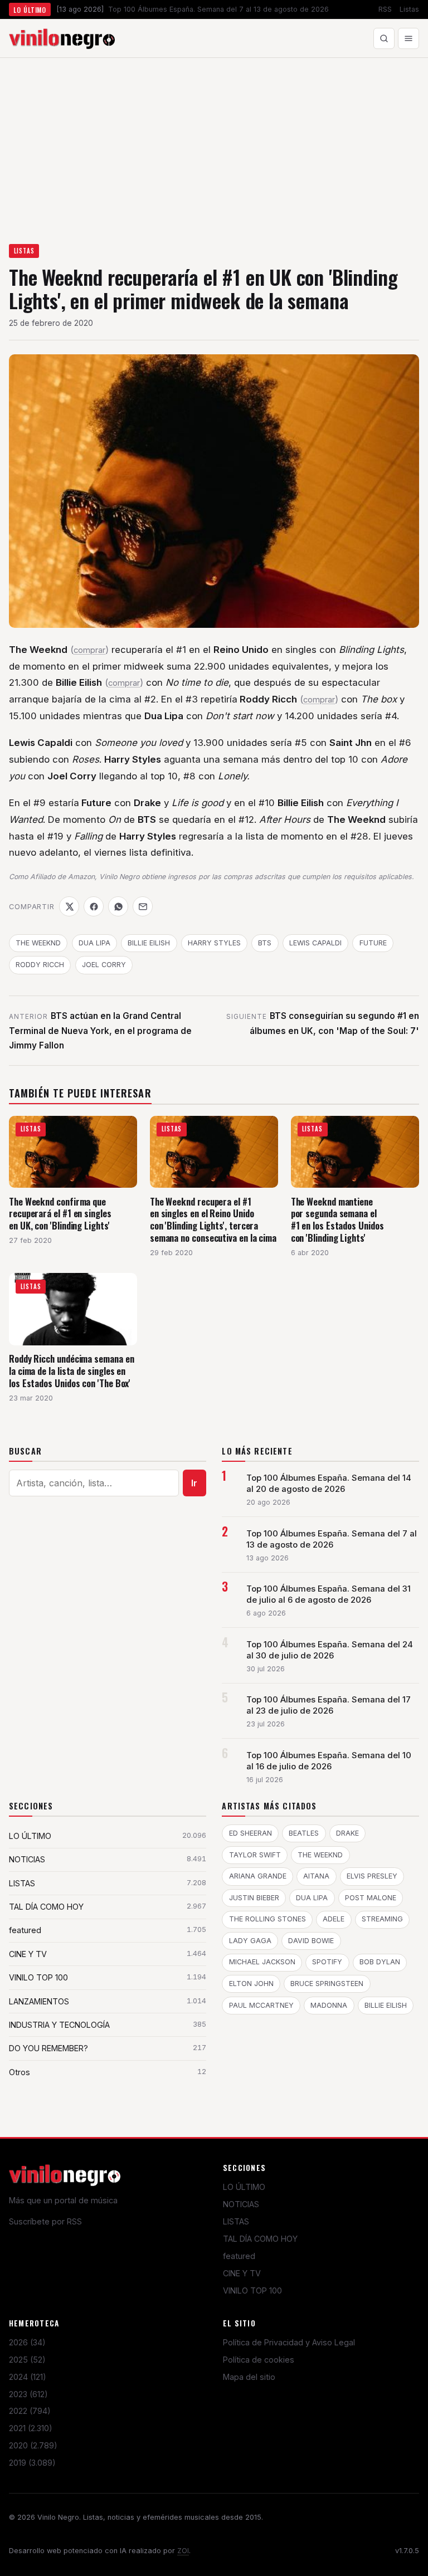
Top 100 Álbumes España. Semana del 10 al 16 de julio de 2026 (329, 1761)
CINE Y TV (242, 2273)
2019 (32, 2463)
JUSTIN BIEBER (254, 1898)
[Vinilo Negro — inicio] (62, 38)
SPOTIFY (327, 1962)
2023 (28, 2394)
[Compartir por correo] (143, 906)
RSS (385, 9)
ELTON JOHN (251, 1984)
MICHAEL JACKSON (262, 1962)
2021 (31, 2428)
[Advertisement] (214, 142)
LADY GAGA (250, 1941)
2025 (27, 2360)
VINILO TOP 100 (252, 2290)
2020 (33, 2445)
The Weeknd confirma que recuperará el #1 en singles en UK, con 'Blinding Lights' (60, 1213)
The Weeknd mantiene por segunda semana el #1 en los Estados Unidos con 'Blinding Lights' (337, 1219)
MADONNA (329, 2005)
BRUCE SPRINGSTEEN (327, 1984)
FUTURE (373, 943)
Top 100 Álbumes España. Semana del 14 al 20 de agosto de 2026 (329, 1484)
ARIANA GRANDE (258, 1876)
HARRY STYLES (214, 943)
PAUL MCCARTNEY (261, 2005)
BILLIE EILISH (149, 943)
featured (239, 2256)
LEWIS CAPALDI (315, 943)
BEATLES (304, 1833)
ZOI (183, 2551)
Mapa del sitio (249, 2377)
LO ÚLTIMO (244, 2187)
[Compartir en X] (69, 906)
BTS (265, 943)
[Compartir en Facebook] (94, 906)
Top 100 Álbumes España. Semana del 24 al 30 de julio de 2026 (330, 1650)
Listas (409, 9)
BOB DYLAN (380, 1962)
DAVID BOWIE (311, 1941)
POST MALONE (371, 1898)
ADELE (334, 1919)
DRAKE (347, 1833)
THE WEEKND (38, 943)
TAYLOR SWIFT (255, 1855)
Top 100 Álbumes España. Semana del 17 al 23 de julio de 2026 (329, 1705)
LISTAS (24, 251)
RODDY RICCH (40, 965)
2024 (28, 2377)
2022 (30, 2411)
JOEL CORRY (104, 965)
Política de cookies (259, 2360)
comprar (89, 650)
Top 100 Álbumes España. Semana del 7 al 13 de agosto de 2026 (332, 1539)
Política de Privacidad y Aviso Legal (289, 2342)
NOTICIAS (241, 2204)
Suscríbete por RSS (45, 2221)
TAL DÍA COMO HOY (260, 2239)
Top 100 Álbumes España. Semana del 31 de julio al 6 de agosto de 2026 (329, 1594)
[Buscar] (384, 38)
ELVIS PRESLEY (372, 1876)
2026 (27, 2342)
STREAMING (382, 1919)
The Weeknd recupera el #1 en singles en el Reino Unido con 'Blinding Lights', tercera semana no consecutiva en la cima (213, 1219)
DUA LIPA (94, 943)
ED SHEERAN (251, 1833)
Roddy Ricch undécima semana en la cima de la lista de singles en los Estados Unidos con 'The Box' (71, 1370)
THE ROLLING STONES (267, 1919)
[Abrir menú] (408, 38)
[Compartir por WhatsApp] (118, 906)
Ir (194, 1483)
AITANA (316, 1876)
